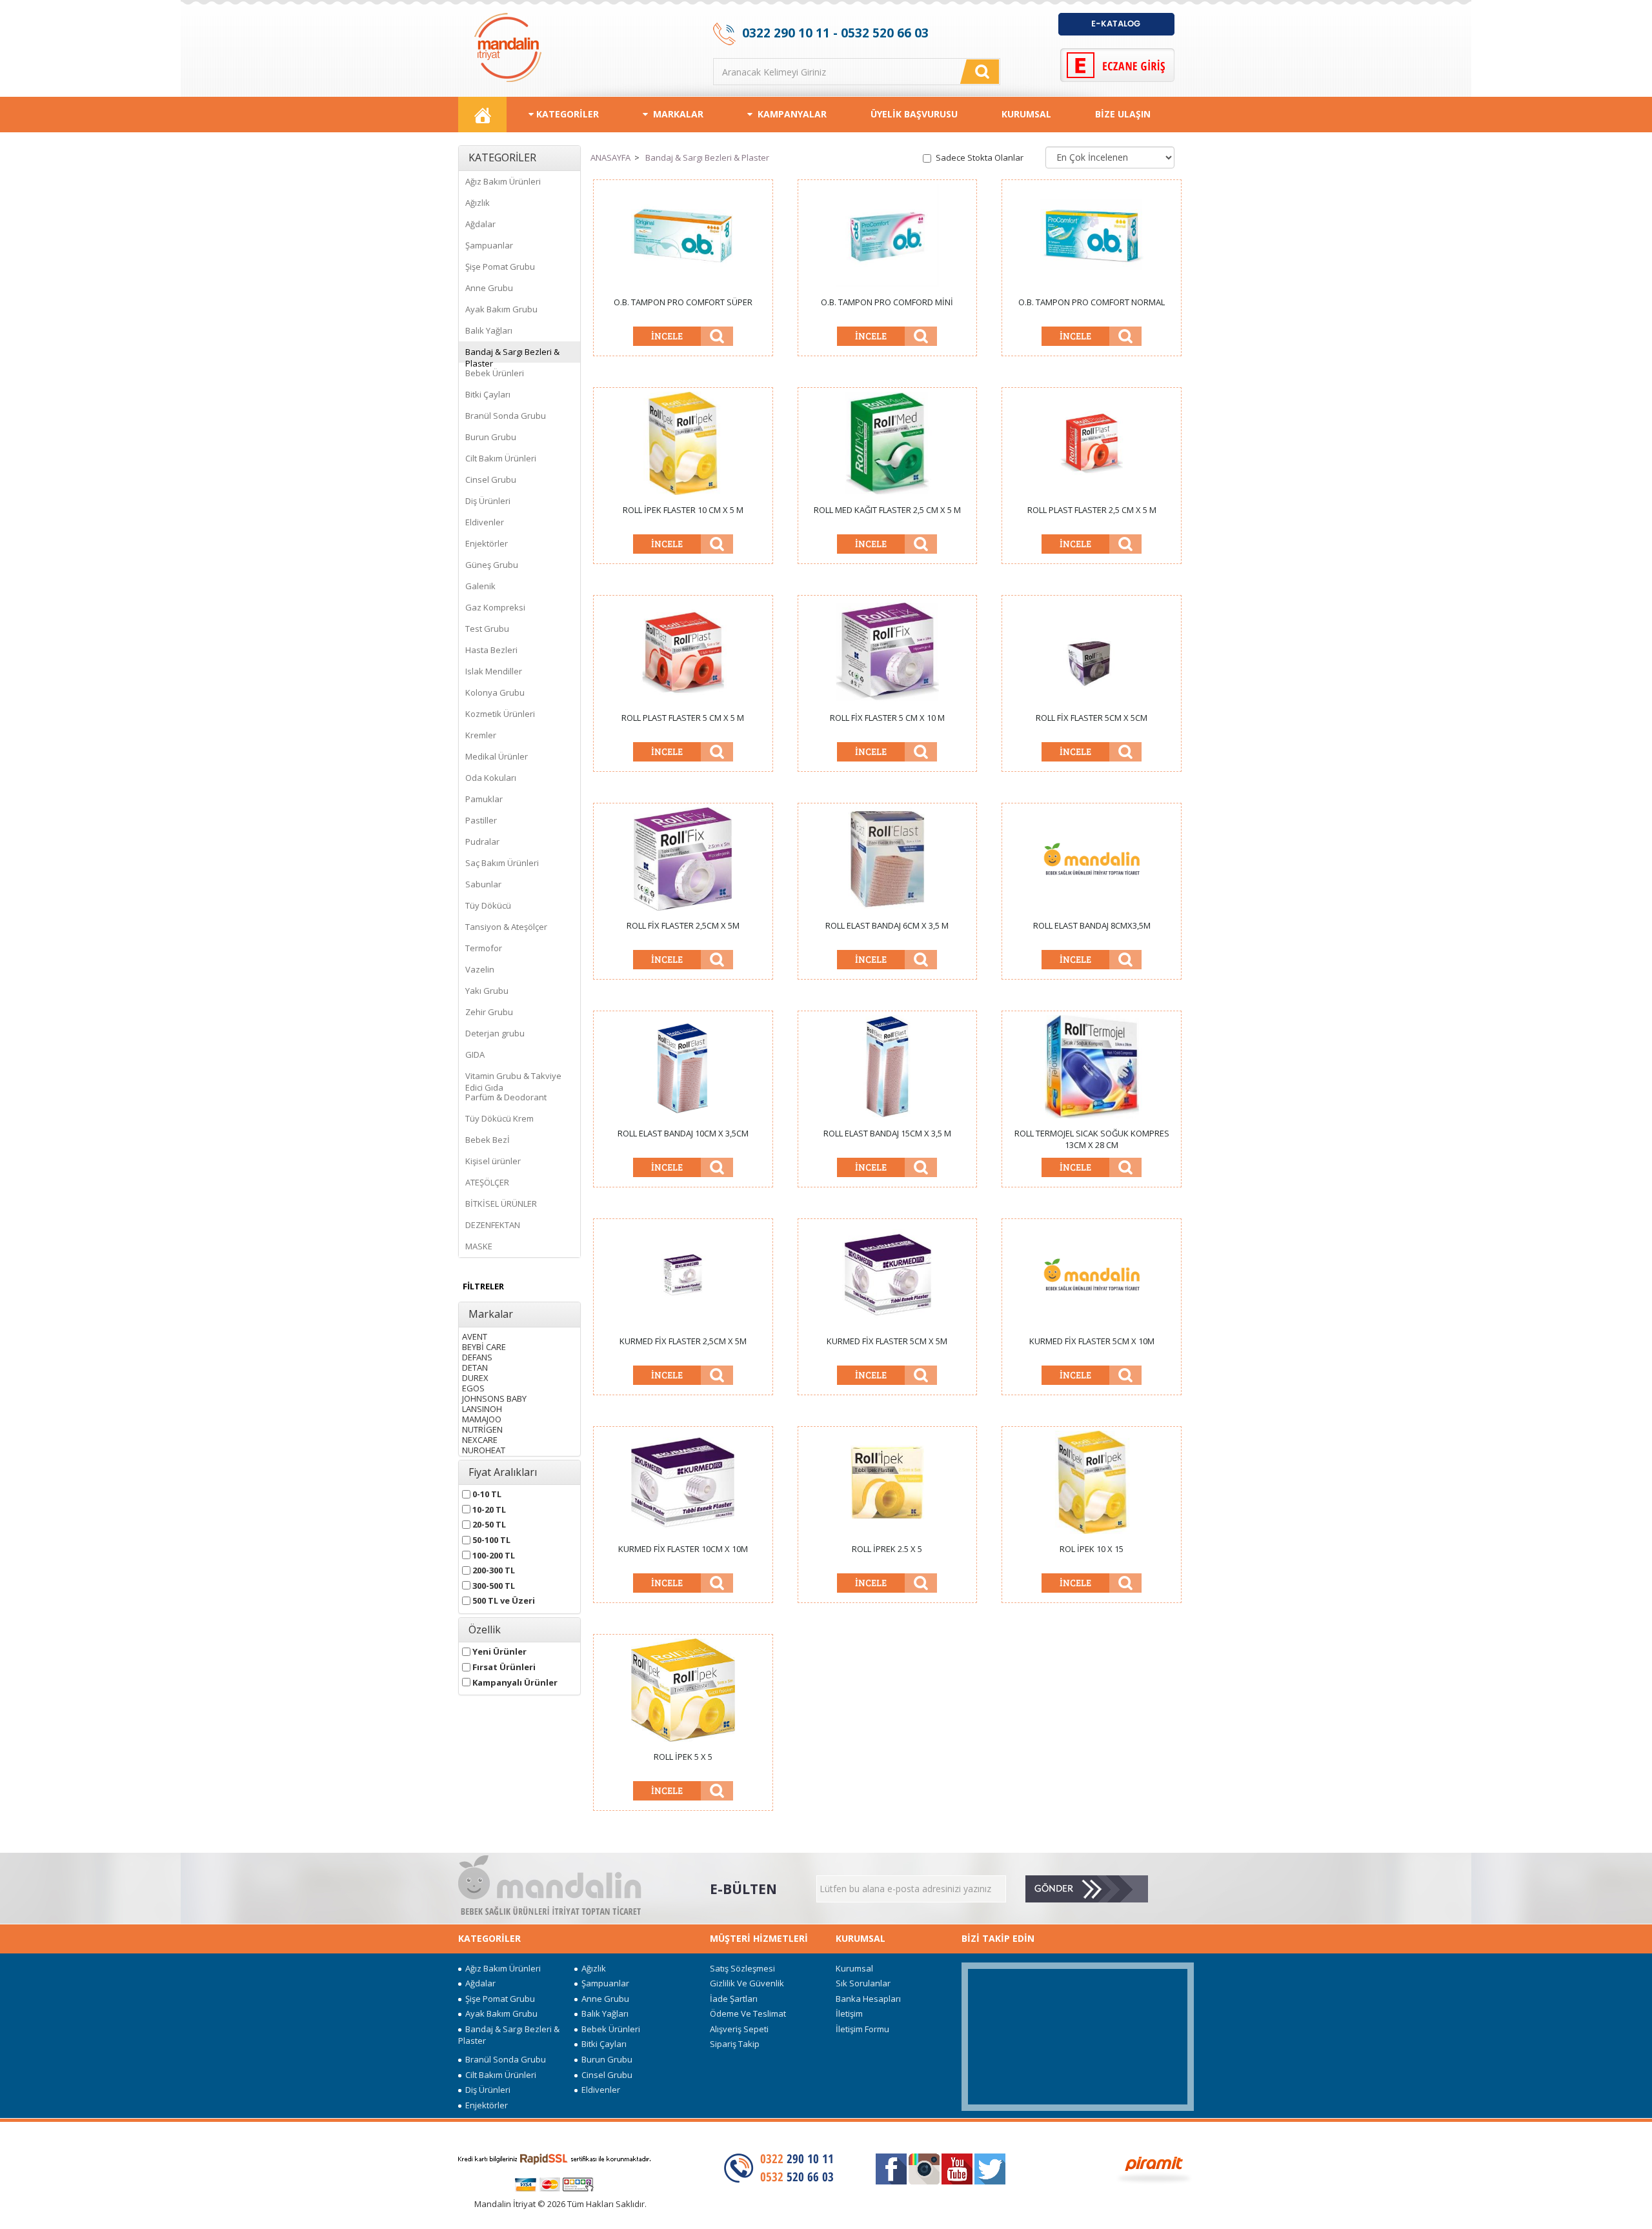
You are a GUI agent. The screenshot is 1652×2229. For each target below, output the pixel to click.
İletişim (849, 2013)
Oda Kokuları (491, 778)
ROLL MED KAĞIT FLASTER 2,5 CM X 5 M (887, 510)
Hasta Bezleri (491, 650)
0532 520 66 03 (885, 33)
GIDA (475, 1054)
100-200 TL (493, 1553)
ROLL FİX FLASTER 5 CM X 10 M (887, 718)
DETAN (475, 1365)
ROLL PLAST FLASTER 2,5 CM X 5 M (1092, 510)
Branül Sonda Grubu (506, 416)
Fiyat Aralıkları (503, 1473)
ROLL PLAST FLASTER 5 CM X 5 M (683, 718)
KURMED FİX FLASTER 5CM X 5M (887, 1341)
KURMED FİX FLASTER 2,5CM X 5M (683, 1341)
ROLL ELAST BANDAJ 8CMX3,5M (1092, 925)
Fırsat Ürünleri (503, 1665)
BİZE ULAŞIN (1123, 114)
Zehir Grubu (489, 1012)
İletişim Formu (862, 2029)
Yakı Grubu (487, 991)
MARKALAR (676, 114)
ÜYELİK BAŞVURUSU (914, 114)
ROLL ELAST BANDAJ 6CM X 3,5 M (887, 925)
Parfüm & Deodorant (506, 1097)
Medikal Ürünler (497, 756)
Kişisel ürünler (493, 1161)
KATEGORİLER (566, 114)
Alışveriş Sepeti (739, 2029)
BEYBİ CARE (484, 1345)
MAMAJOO (482, 1417)
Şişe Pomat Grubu (500, 267)
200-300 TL (493, 1568)
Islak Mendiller (494, 671)
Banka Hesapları (868, 1999)
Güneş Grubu (492, 565)
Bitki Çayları (488, 394)
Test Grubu (487, 629)
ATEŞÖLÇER (487, 1182)
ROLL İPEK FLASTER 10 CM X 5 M (683, 510)
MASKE (479, 1246)
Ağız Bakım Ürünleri (503, 181)
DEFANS (477, 1355)
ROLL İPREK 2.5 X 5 (887, 1549)
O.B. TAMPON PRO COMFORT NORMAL (1092, 302)
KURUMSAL (1026, 114)
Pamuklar (484, 799)
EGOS (473, 1386)
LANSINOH (482, 1407)
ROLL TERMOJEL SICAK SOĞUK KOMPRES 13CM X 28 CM (1092, 1139)
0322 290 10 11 (786, 33)
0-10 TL (486, 1492)
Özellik (485, 1630)
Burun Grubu (491, 437)
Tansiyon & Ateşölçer (506, 927)
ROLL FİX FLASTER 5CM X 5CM (1092, 718)
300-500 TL (493, 1583)
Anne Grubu (489, 288)
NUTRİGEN (482, 1427)
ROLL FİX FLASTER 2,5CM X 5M (683, 925)
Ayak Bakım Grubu (501, 309)
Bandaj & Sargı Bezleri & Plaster (512, 354)
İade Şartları (734, 1999)
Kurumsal (854, 1968)
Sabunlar (483, 884)
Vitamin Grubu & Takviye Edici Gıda (513, 1078)
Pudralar (482, 842)
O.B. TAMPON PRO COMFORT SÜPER (683, 302)
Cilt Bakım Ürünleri (501, 458)
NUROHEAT (484, 1448)
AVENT (475, 1334)
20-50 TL (488, 1522)
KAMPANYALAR (790, 114)
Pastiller (481, 820)
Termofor (484, 948)
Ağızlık (478, 203)
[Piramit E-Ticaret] (1154, 2168)
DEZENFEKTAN (493, 1225)
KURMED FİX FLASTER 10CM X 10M (683, 1549)
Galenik (480, 586)
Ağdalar (480, 224)
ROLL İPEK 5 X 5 (683, 1757)
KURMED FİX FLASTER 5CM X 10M (1092, 1341)
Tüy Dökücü (488, 905)
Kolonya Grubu (495, 692)
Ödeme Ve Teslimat (748, 2013)
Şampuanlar (489, 245)
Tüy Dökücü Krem (499, 1118)
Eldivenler (485, 522)
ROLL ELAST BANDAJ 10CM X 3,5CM (683, 1133)
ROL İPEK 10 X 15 (1092, 1549)
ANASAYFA (610, 157)
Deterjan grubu (495, 1033)
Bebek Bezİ (488, 1140)
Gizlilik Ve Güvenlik (747, 1983)
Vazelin (480, 969)
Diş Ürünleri (488, 501)
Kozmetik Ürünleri (500, 714)
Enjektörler (487, 543)
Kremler (481, 735)
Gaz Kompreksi (495, 607)
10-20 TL (488, 1507)
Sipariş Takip (735, 2044)
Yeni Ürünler (499, 1649)
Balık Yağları (489, 330)
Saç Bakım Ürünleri (502, 863)
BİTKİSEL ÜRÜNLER (501, 1204)
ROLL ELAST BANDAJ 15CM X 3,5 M (887, 1133)
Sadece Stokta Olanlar (980, 157)
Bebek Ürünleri (495, 373)
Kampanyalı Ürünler (514, 1680)
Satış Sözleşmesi (742, 1968)
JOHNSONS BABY (494, 1396)
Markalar (491, 1315)
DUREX (475, 1376)
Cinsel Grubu (491, 479)
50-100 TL (490, 1538)
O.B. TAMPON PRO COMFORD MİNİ (887, 302)
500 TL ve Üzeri (503, 1598)
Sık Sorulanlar (863, 1983)
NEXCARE (480, 1437)
